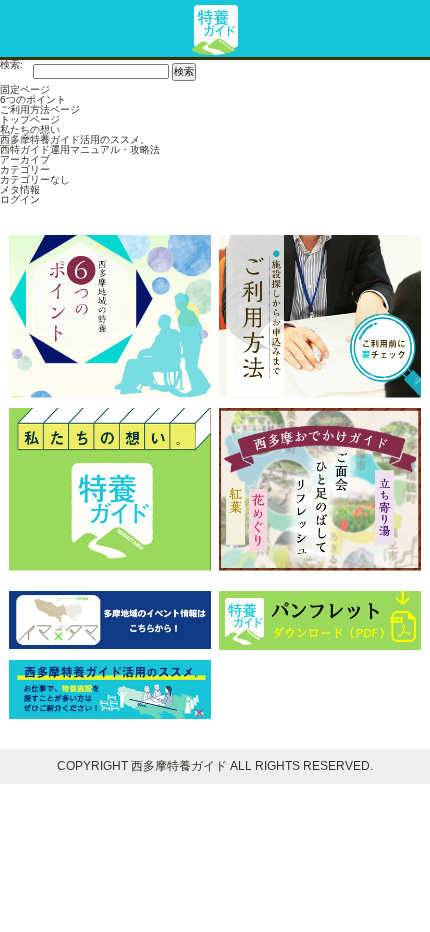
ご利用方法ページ (40, 109)
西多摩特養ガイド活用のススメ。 (75, 139)
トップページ (30, 119)
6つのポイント (33, 99)
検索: (11, 65)
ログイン (20, 199)
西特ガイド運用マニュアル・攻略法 (80, 149)
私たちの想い (30, 129)
